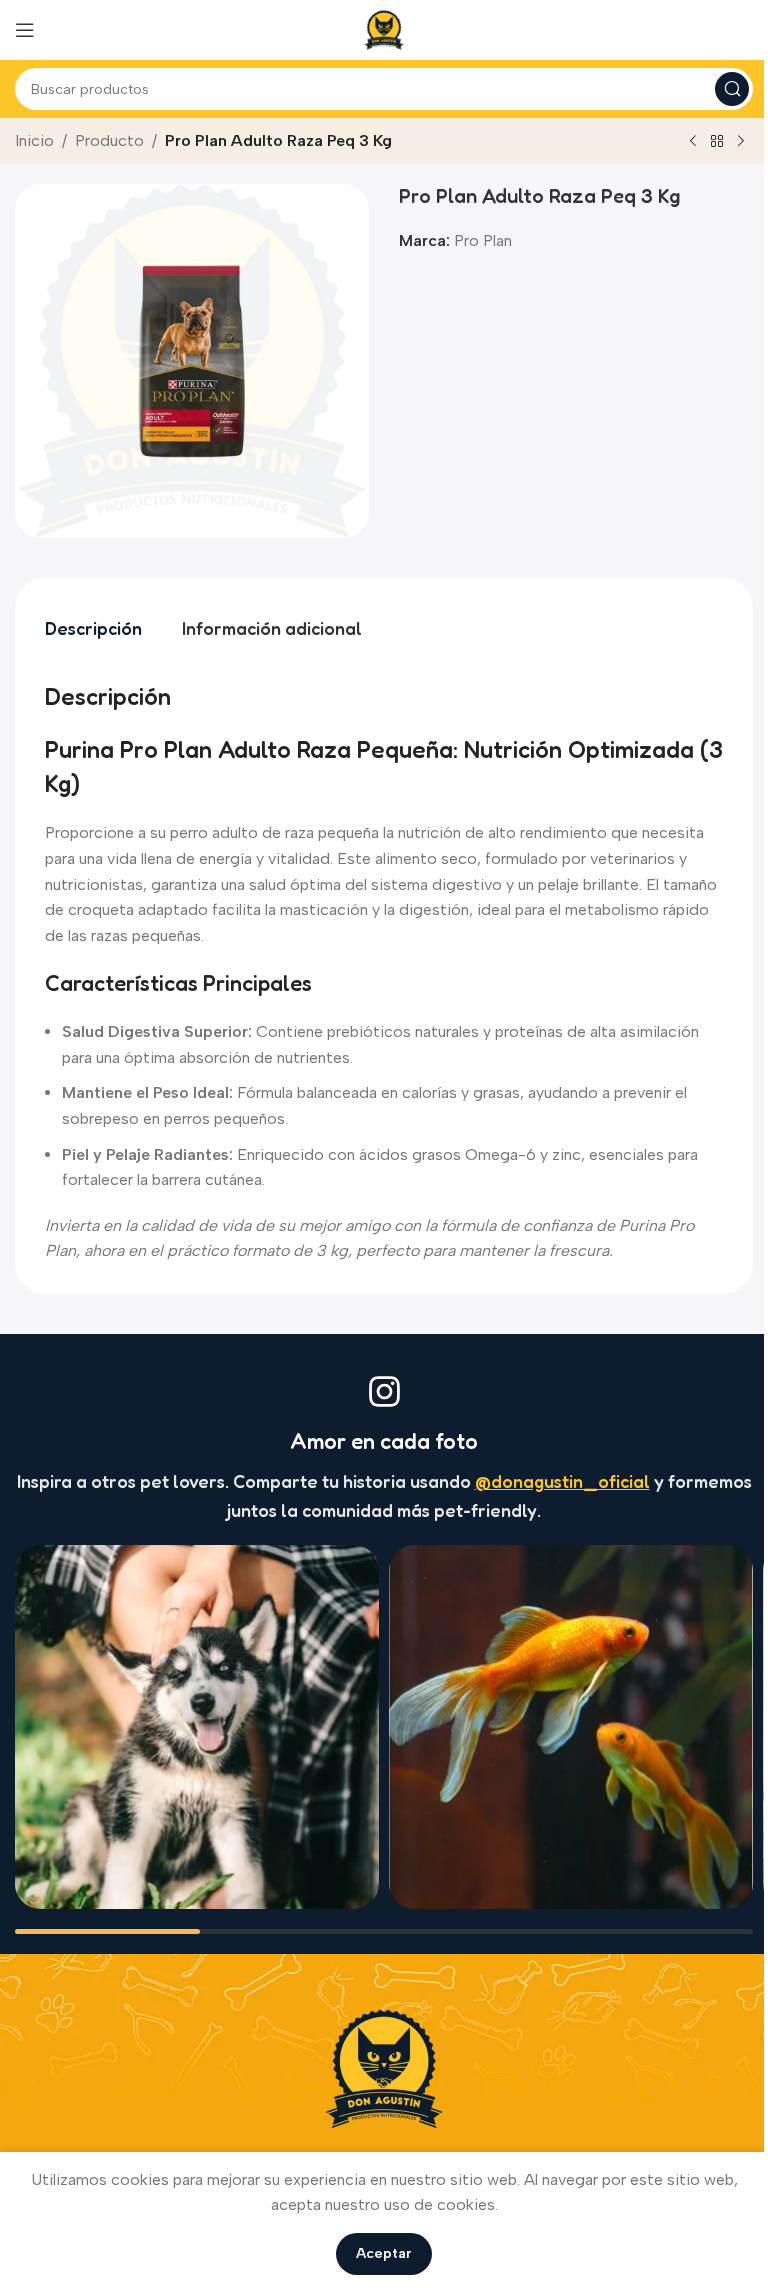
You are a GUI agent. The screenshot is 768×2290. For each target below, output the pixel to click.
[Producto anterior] (693, 142)
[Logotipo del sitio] (384, 28)
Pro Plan (483, 240)
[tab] (93, 629)
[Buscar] (732, 89)
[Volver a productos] (717, 142)
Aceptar (384, 2253)
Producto (109, 140)
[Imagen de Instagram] (197, 1727)
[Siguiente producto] (741, 142)
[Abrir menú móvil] (25, 30)
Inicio (34, 140)
